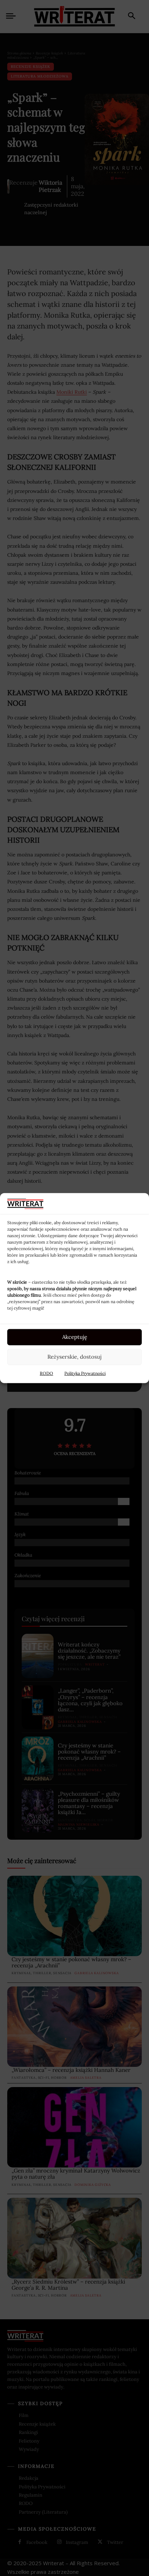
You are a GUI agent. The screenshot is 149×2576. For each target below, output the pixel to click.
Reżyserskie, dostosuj (74, 1357)
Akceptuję (75, 1337)
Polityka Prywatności (85, 1373)
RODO (46, 1373)
